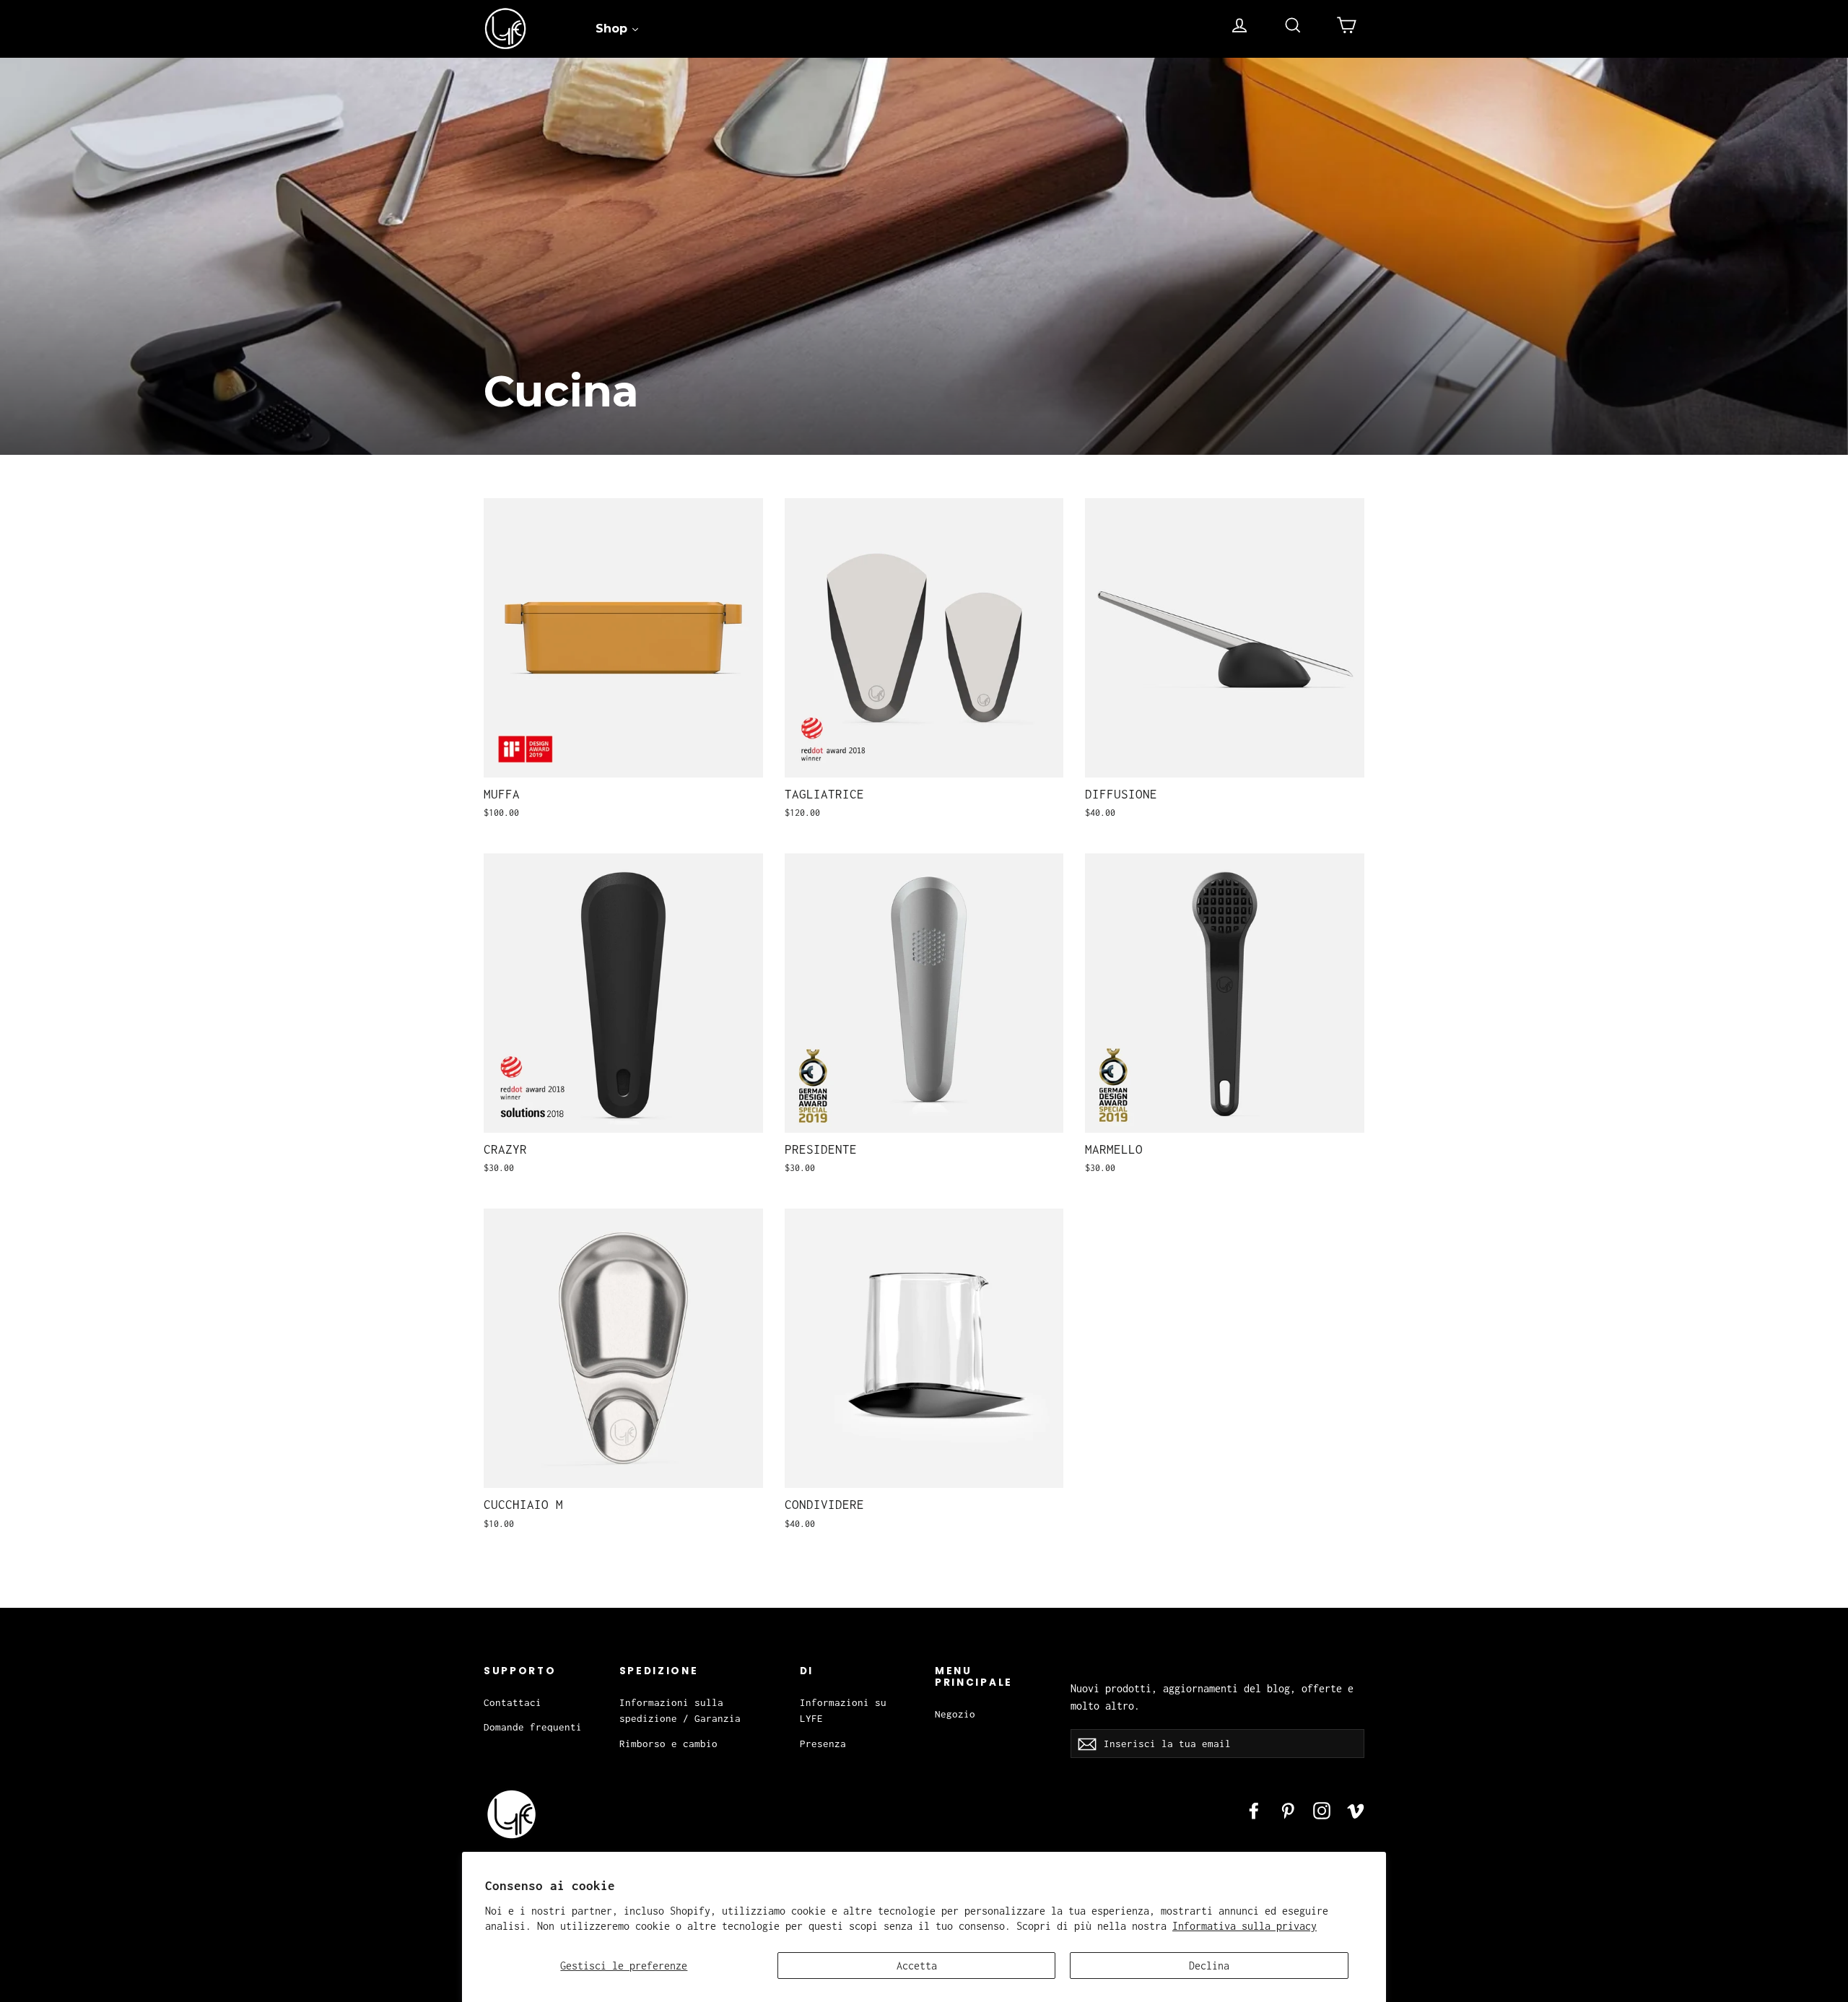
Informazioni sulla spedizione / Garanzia (680, 1710)
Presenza (823, 1744)
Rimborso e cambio (668, 1744)
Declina (1209, 1966)
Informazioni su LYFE (843, 1710)
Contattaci (513, 1702)
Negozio (955, 1714)
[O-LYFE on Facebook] (1254, 1810)
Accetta (917, 1966)
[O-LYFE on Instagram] (1322, 1810)
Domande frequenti (533, 1727)
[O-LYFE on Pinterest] (1288, 1810)
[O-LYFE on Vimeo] (1356, 1810)
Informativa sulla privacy (1245, 1926)
